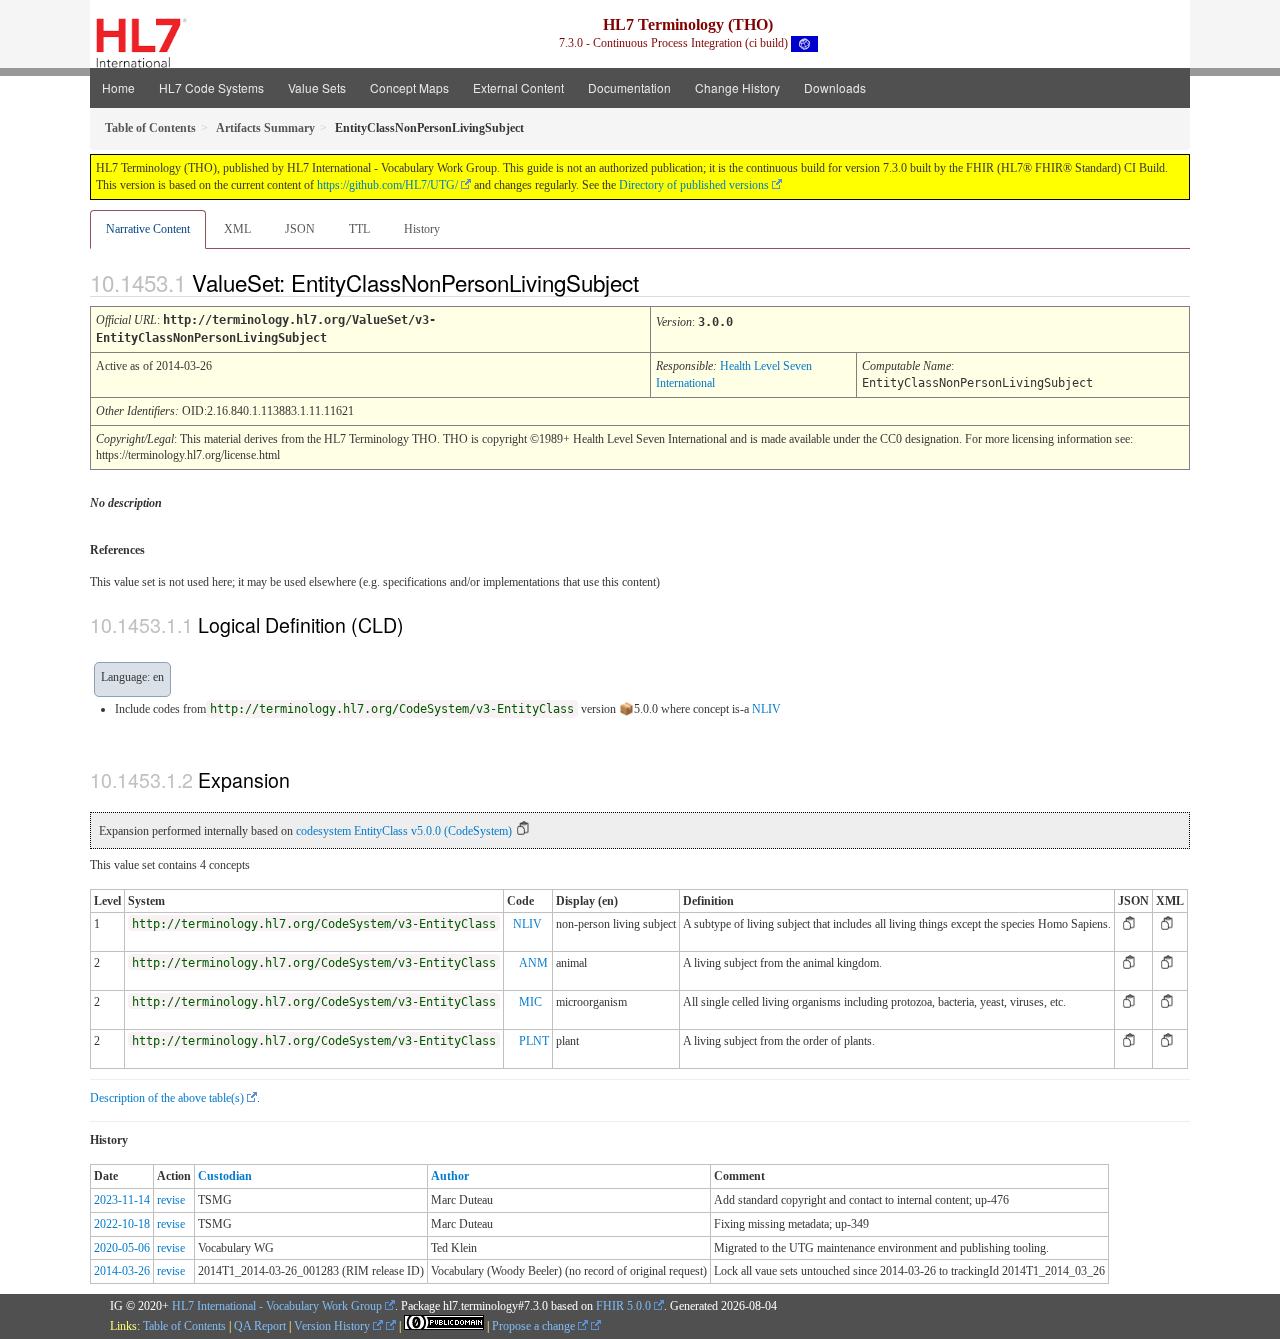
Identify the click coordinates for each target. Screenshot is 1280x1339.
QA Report (260, 1326)
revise (171, 1200)
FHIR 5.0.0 (623, 1306)
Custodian (225, 1176)
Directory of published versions (694, 185)
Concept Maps (409, 87)
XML (237, 229)
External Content (518, 87)
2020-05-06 (122, 1248)
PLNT (534, 1041)
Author (450, 1176)
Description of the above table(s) (167, 1098)
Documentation (629, 87)
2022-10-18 (122, 1224)
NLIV (766, 709)
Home (118, 87)
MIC (530, 1002)
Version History (333, 1326)
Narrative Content (148, 229)
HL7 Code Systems (211, 87)
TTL (359, 229)
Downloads (835, 87)
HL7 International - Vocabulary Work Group (277, 1306)
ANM (533, 963)
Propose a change (535, 1326)
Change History (737, 87)
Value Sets (317, 87)
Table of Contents (184, 1326)
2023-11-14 (122, 1200)
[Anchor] (656, 282)
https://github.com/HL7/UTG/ (387, 185)
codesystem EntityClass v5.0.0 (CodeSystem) (404, 831)
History (422, 229)
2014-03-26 (122, 1271)
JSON (300, 229)
